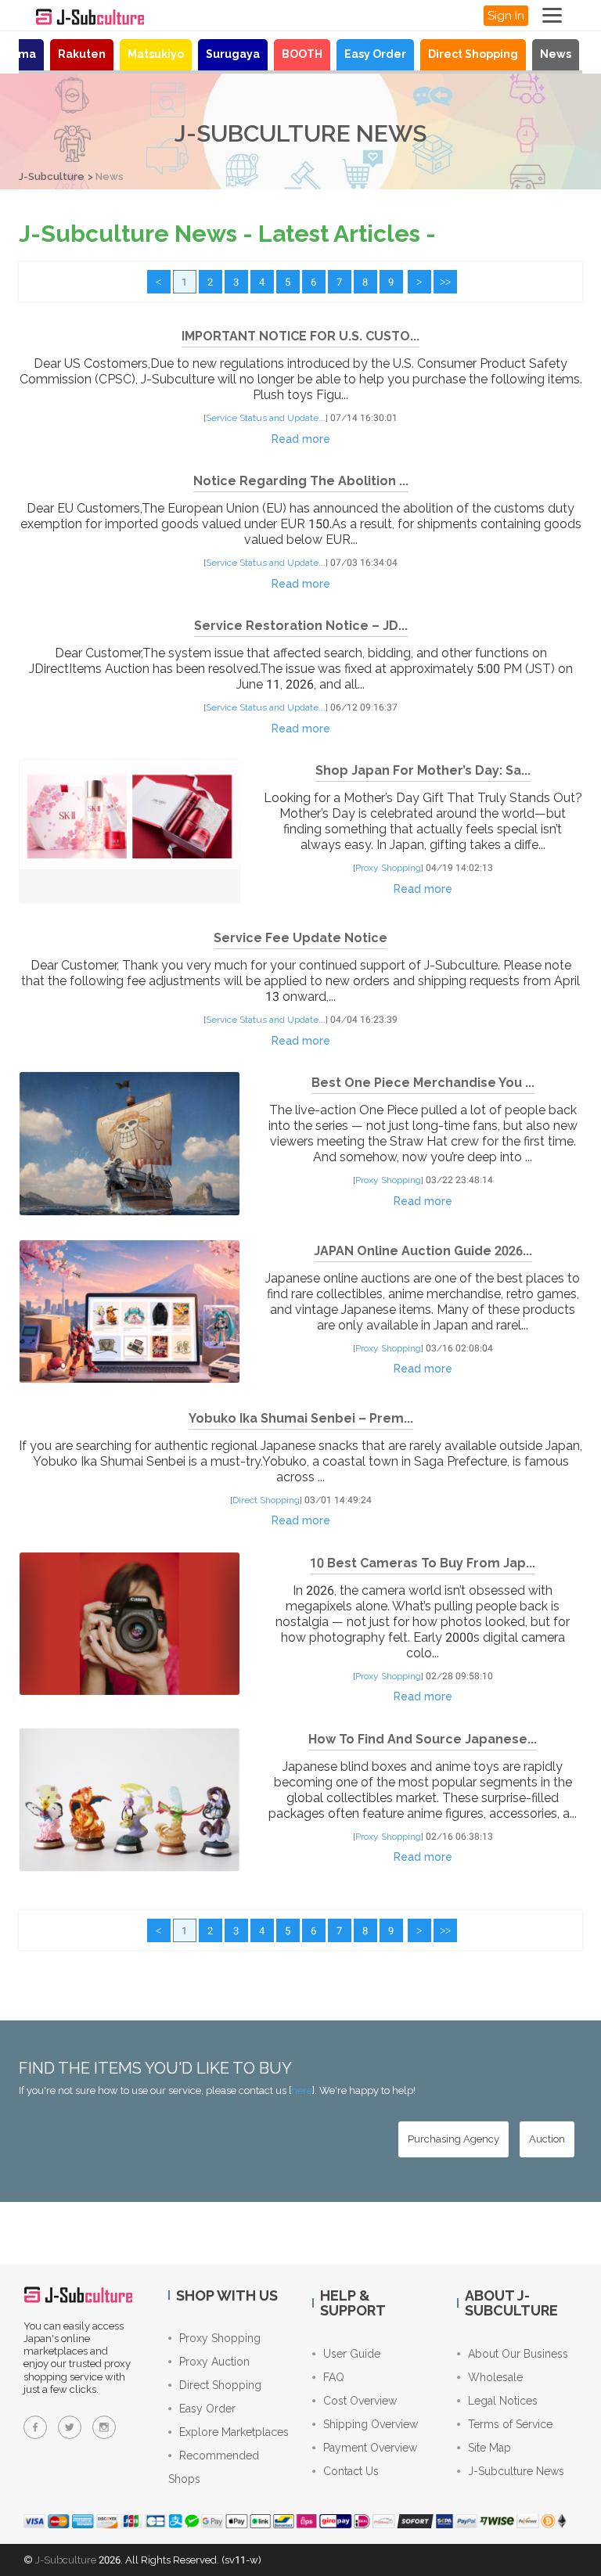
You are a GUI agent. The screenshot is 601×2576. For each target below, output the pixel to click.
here (302, 2090)
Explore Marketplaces (234, 2432)
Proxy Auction (214, 2362)
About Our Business (518, 2354)
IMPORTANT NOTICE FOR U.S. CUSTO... (300, 336)
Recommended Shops (214, 2467)
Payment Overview (370, 2448)
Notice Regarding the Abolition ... (301, 481)
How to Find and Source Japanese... (423, 1739)
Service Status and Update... (266, 418)
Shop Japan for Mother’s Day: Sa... (423, 770)
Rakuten (82, 54)
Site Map (489, 2448)
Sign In (506, 16)
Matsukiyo (156, 54)
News (556, 54)
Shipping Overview (371, 2424)
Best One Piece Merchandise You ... (423, 1083)
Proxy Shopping (388, 868)
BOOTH (302, 54)
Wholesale (495, 2377)
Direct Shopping (473, 54)
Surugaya (233, 54)
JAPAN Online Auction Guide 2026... (423, 1251)
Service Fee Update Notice (300, 938)
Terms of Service (510, 2424)
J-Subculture (52, 176)
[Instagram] (104, 2427)
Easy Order (375, 54)
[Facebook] (35, 2427)
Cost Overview (360, 2401)
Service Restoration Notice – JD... (301, 626)
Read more (301, 439)
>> (445, 282)
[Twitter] (70, 2427)
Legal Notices (503, 2401)
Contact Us (351, 2471)
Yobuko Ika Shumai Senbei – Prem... (301, 1418)
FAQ (334, 2377)
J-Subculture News (516, 2471)
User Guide (352, 2354)
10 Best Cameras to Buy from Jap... (423, 1563)
